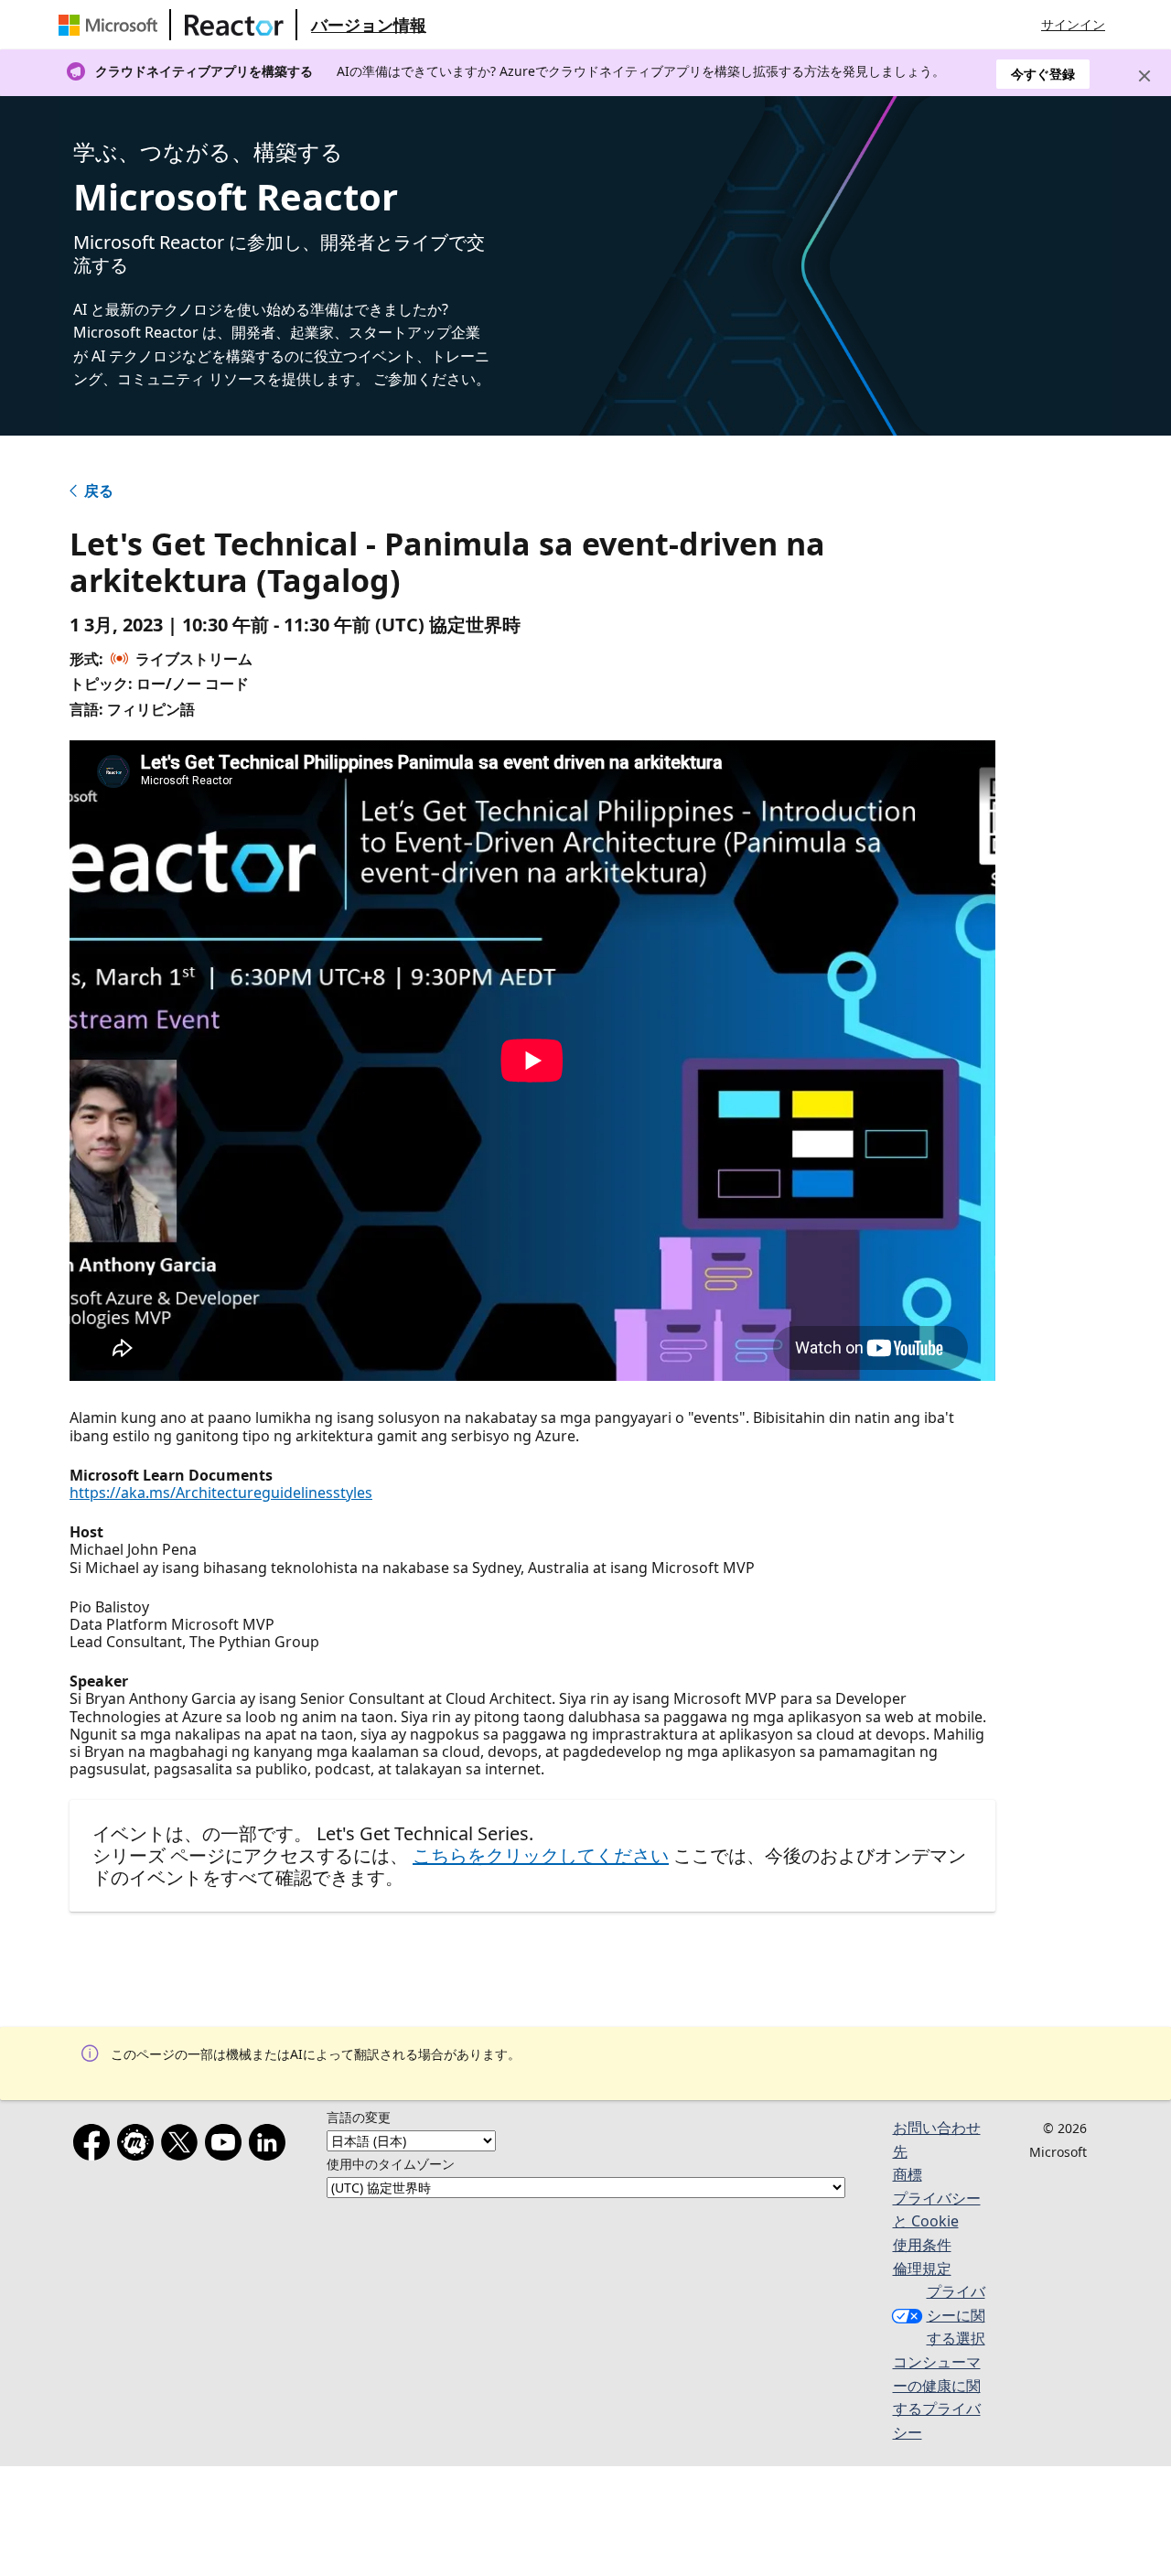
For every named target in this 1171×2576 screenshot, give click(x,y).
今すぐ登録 (1043, 74)
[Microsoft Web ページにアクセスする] (112, 25)
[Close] (1144, 76)
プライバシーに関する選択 (956, 2315)
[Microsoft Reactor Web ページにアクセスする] (234, 25)
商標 (908, 2174)
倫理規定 (922, 2269)
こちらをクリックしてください (541, 1855)
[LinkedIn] (271, 2146)
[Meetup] (139, 2146)
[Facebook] (95, 2146)
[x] (183, 2146)
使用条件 (922, 2245)
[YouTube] (227, 2146)
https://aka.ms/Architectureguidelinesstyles (221, 1493)
